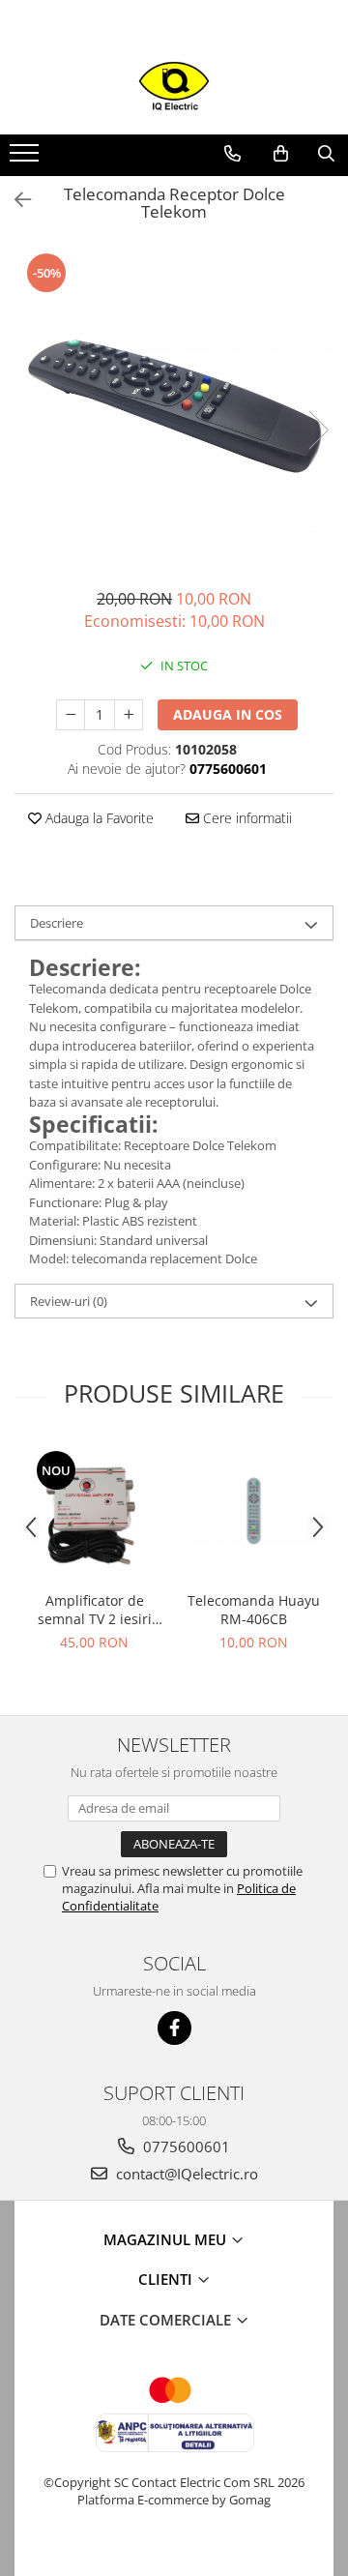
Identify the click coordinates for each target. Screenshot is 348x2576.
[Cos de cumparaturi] (281, 154)
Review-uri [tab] (69, 1301)
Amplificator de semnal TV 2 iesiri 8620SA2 (95, 1610)
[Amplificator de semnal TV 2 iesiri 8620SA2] (94, 1511)
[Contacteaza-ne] (232, 154)
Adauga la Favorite (98, 818)
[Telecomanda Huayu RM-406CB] (254, 1511)
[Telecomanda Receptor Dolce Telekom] (174, 410)
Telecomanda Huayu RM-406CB (254, 1610)
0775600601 (185, 2147)
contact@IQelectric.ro (185, 2174)
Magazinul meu (167, 2239)
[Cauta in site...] (326, 154)
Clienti (167, 2279)
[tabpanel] (174, 410)
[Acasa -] (174, 86)
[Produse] (27, 159)
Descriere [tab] (57, 923)
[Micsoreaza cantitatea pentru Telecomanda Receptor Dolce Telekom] (71, 715)
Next (318, 430)
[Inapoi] (14, 200)
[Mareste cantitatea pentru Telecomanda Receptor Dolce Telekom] (129, 715)
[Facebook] (174, 2028)
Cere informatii (246, 818)
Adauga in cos (228, 714)
